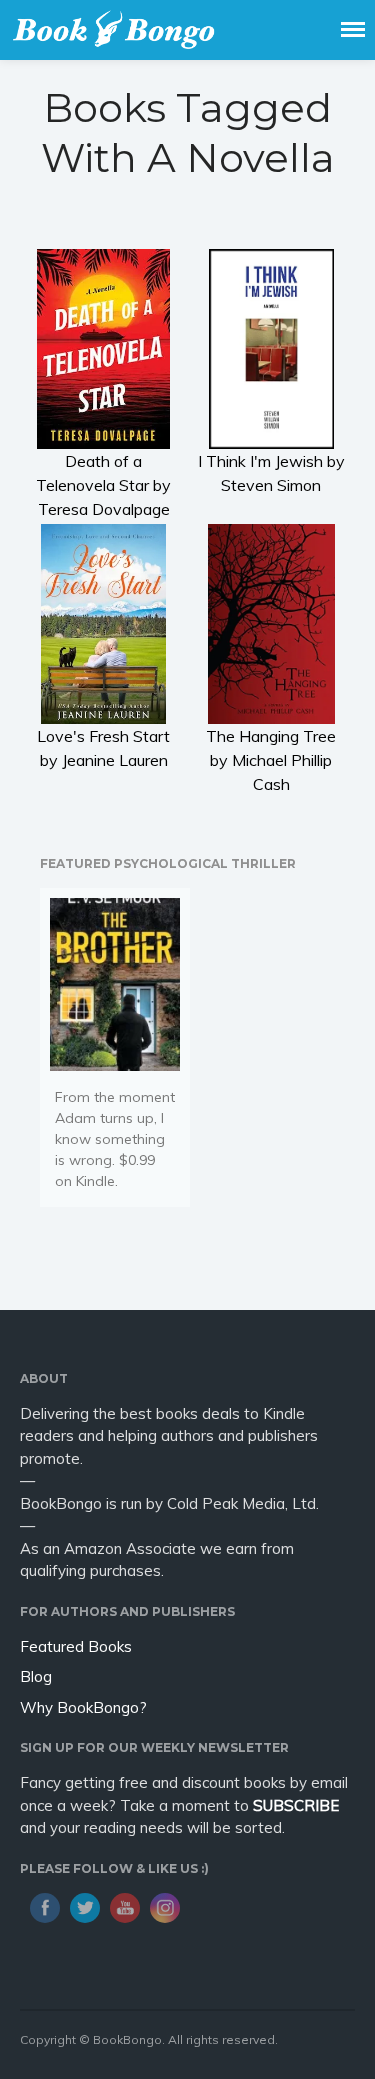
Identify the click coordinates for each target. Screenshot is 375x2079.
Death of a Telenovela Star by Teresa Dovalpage (103, 485)
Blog (36, 1676)
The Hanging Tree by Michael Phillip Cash (271, 760)
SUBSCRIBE (296, 1805)
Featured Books (76, 1646)
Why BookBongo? (83, 1707)
